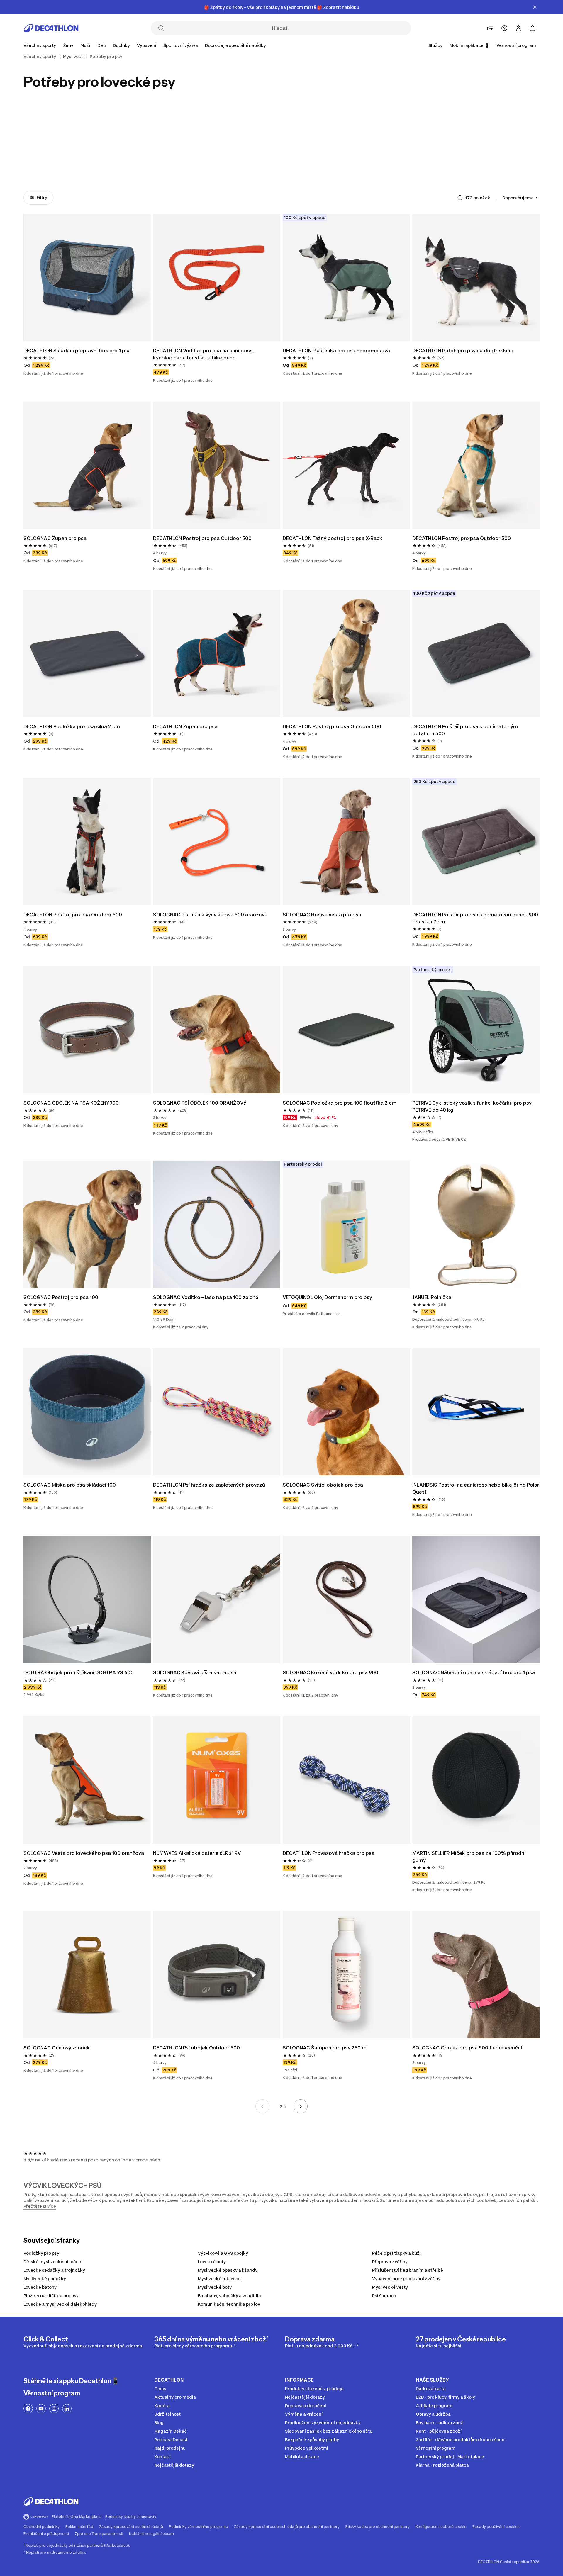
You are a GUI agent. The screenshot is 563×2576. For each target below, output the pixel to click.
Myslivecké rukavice (219, 2279)
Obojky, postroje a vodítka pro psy (55, 163)
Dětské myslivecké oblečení (53, 2262)
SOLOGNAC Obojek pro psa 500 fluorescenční (467, 2048)
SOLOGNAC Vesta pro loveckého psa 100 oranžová (84, 1853)
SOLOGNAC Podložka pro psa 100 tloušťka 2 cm (340, 1103)
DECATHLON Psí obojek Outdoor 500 (196, 2048)
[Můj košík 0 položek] (533, 28)
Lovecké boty (212, 2262)
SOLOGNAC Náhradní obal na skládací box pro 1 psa (474, 1672)
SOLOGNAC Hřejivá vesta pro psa (322, 915)
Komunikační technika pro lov (229, 2304)
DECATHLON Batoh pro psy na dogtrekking (463, 351)
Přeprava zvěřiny (390, 2262)
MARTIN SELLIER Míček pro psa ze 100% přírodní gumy (469, 1857)
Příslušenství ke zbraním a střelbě (408, 2270)
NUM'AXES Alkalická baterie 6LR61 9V (197, 1853)
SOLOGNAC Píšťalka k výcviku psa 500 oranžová (210, 915)
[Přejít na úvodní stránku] (51, 28)
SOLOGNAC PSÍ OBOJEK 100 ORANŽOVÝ (200, 1103)
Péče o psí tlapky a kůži (396, 2253)
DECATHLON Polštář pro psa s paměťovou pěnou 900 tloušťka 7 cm (476, 918)
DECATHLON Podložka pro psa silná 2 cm (72, 726)
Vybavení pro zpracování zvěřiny (406, 2279)
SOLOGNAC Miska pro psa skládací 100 (70, 1485)
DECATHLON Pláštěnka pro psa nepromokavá (336, 351)
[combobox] (521, 198)
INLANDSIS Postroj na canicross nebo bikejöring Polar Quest (476, 1488)
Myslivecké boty (215, 2287)
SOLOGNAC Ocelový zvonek (57, 2048)
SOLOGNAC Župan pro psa (55, 538)
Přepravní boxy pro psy (184, 160)
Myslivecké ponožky (45, 2279)
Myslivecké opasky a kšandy (228, 2270)
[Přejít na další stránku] (301, 2106)
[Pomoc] (504, 28)
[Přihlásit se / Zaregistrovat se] (518, 28)
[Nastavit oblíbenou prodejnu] (490, 28)
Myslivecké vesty (390, 2287)
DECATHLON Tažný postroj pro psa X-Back (333, 538)
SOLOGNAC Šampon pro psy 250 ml (325, 2048)
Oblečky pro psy (249, 160)
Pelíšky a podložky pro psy (120, 160)
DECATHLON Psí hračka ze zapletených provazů (209, 1485)
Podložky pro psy (41, 2253)
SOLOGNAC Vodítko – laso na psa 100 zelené (206, 1297)
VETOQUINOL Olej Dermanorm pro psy (327, 1297)
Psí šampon (384, 2296)
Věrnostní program (516, 45)
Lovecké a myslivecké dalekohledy (60, 2304)
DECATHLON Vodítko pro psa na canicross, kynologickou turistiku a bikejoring (204, 354)
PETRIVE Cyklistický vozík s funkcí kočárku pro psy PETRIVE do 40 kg (473, 1106)
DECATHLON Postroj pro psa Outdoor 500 (202, 538)
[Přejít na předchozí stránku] (262, 2106)
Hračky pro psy (314, 160)
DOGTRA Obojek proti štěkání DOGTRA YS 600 (79, 1672)
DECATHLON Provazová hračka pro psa (329, 1853)
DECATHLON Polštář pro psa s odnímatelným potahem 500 (466, 730)
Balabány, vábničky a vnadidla (229, 2296)
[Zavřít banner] (535, 7)
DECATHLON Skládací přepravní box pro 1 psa (77, 351)
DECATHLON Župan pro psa (185, 726)
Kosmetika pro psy (379, 160)
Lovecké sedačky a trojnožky (54, 2270)
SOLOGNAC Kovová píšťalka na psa (195, 1672)
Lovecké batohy (40, 2287)
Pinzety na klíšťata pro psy (51, 2296)
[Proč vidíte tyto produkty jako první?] (460, 198)
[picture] (87, 278)
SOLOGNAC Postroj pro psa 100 (61, 1297)
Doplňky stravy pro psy (443, 160)
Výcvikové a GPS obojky (223, 2253)
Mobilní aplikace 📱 (469, 45)
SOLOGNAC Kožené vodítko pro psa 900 (330, 1672)
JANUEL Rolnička (432, 1297)
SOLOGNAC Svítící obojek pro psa (323, 1485)
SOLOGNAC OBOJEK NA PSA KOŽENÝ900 (71, 1103)
